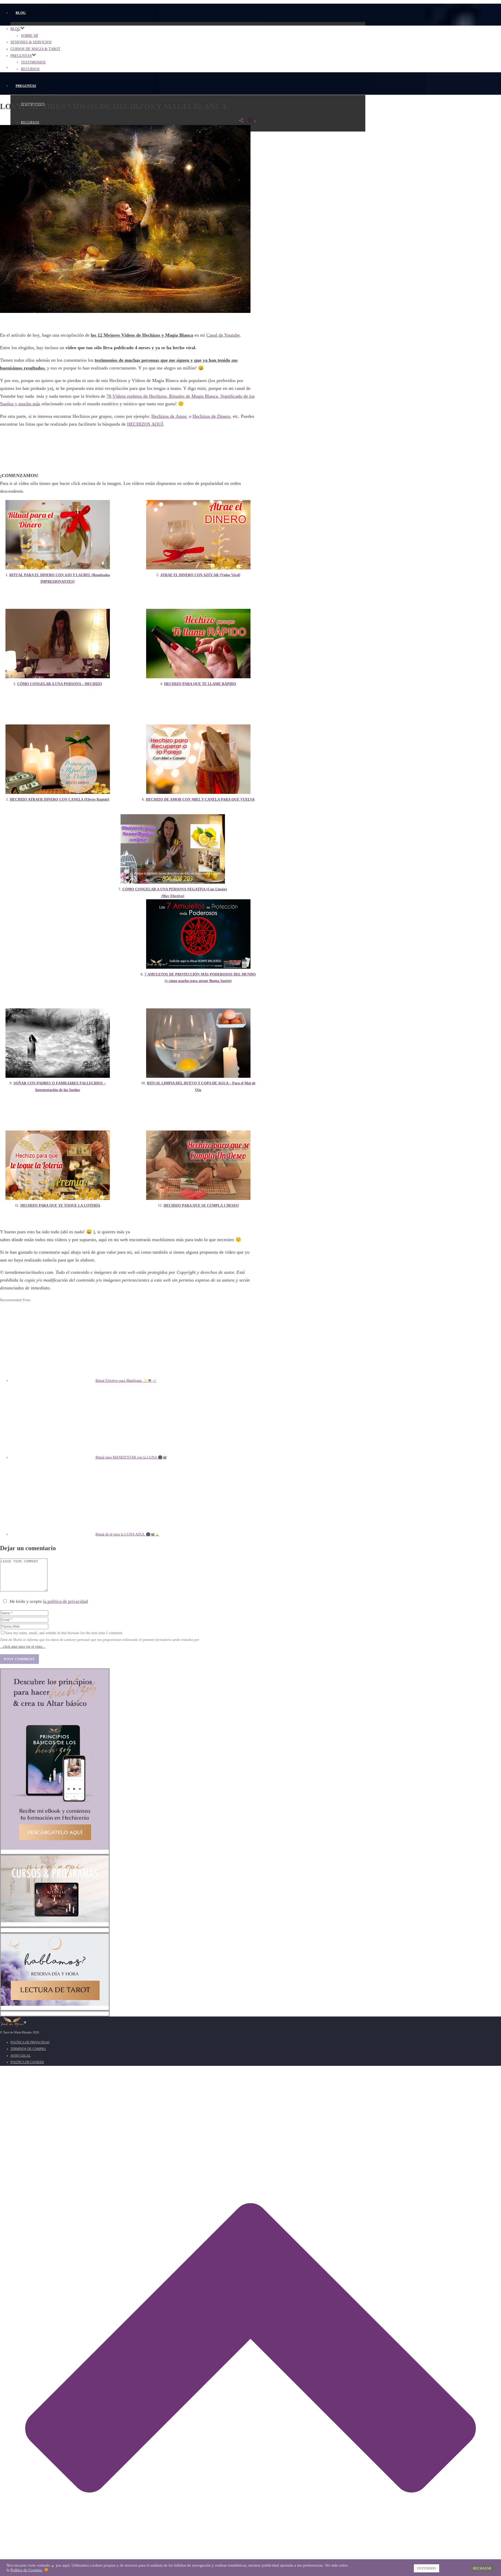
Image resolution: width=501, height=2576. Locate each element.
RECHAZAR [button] (482, 2568)
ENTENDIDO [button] (427, 2568)
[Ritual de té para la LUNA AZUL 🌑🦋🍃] (53, 1534)
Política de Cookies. (27, 2570)
